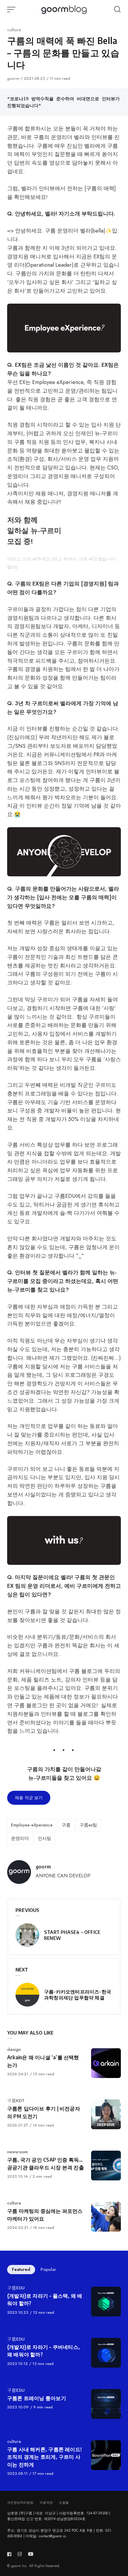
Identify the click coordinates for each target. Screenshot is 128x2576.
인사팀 (45, 1838)
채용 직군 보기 (29, 1798)
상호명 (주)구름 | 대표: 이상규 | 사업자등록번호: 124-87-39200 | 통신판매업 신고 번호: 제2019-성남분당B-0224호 (59, 2516)
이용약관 (46, 2502)
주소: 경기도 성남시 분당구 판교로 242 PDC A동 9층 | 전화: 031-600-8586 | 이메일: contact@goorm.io (60, 2533)
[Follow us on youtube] (31, 2554)
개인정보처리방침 (20, 2502)
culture (14, 30)
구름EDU (16, 2288)
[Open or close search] (117, 10)
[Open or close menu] (12, 10)
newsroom (18, 2152)
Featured (21, 2269)
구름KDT (16, 2101)
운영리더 (20, 1838)
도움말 (64, 2502)
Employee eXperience (32, 1825)
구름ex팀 (88, 1825)
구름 (66, 1825)
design (14, 2049)
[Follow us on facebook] (10, 2554)
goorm (14, 78)
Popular (48, 2269)
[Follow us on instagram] (20, 2554)
